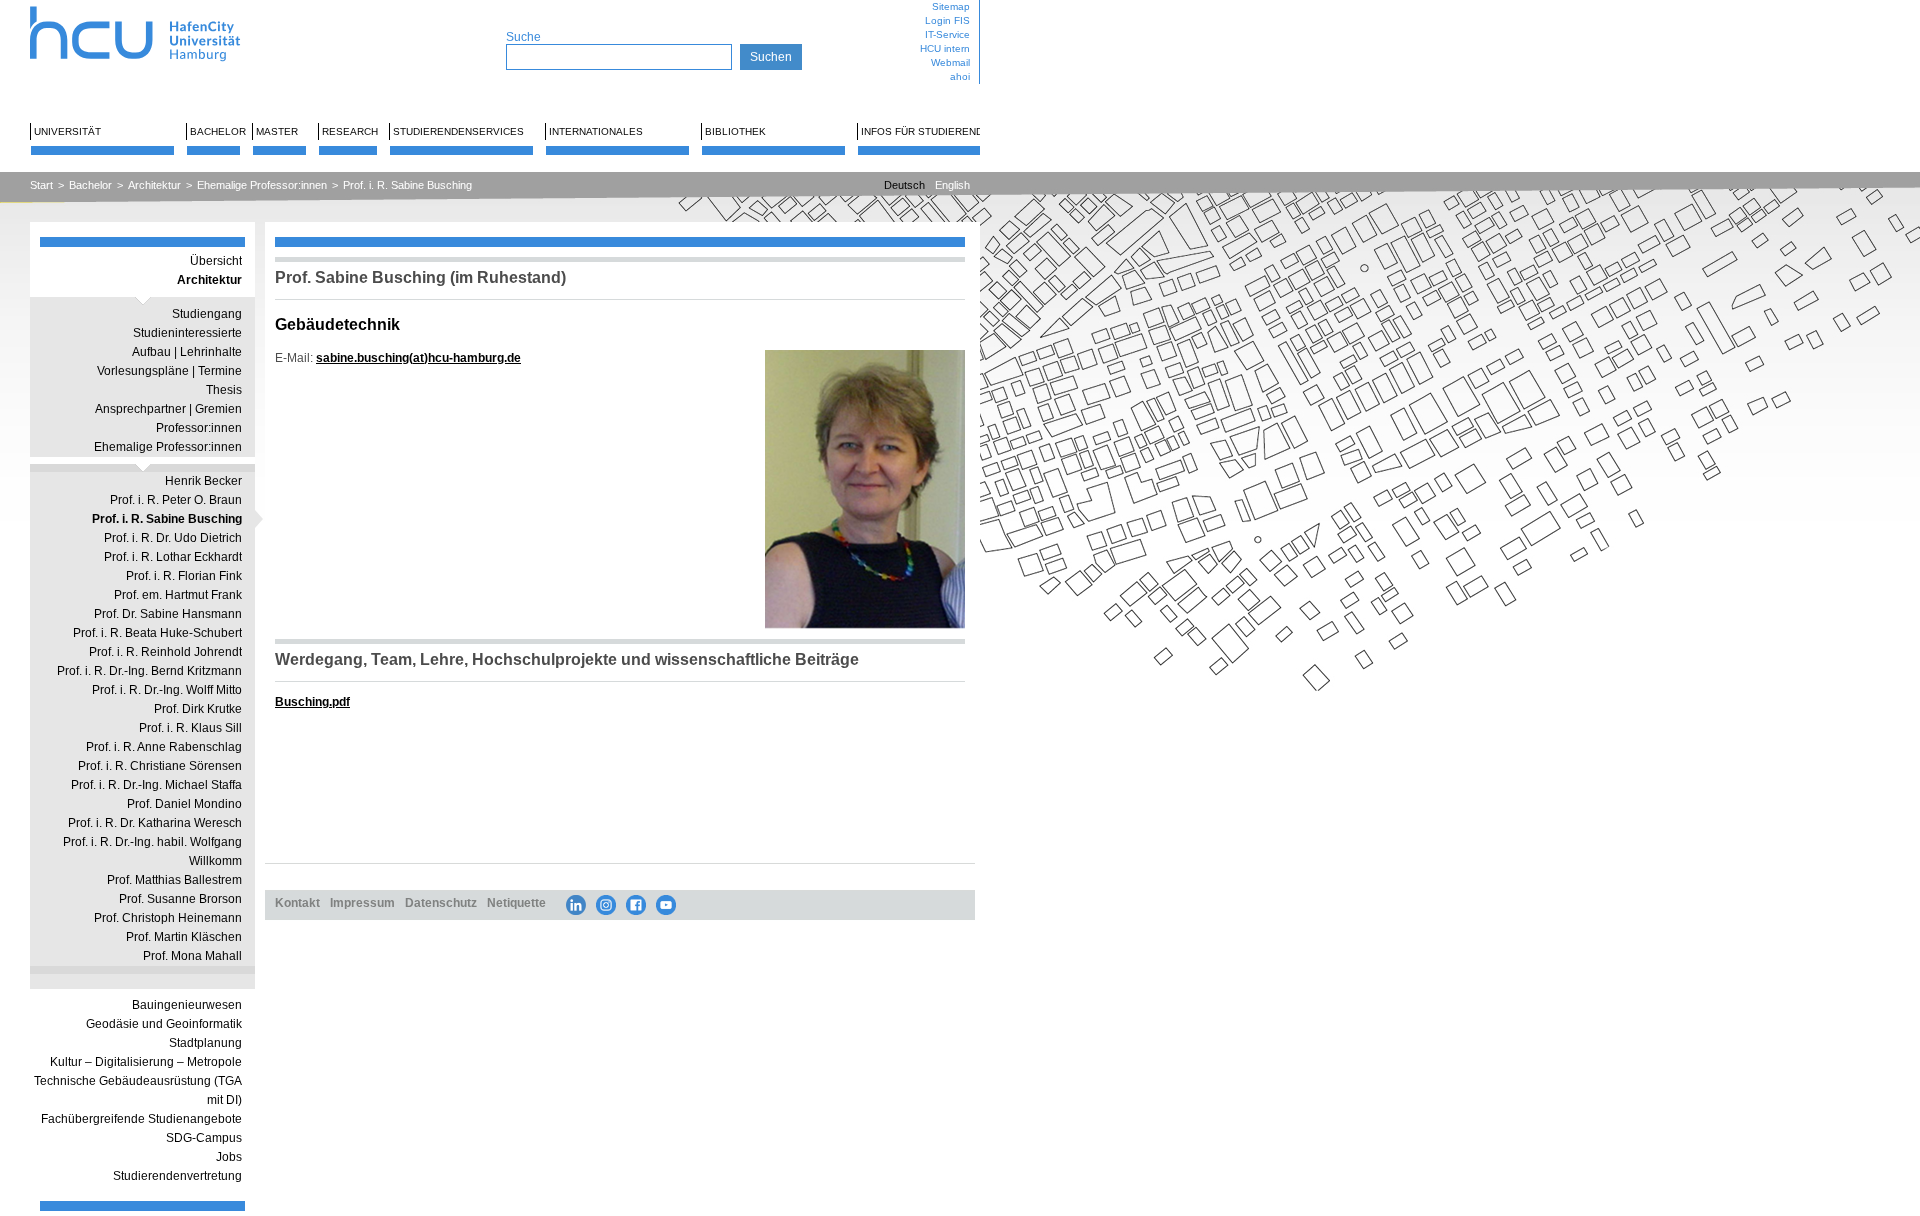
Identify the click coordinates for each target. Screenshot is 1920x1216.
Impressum (362, 902)
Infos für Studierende (925, 131)
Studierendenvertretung (177, 1176)
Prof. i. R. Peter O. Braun (176, 500)
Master (277, 131)
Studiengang (207, 314)
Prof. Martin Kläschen (184, 937)
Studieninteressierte (187, 333)
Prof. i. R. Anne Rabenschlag (164, 747)
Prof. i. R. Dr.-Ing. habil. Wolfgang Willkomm (152, 851)
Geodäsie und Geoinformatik (164, 1024)
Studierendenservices (458, 131)
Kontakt (297, 902)
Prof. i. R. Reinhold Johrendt (165, 652)
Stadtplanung (205, 1043)
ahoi (960, 76)
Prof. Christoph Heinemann (168, 918)
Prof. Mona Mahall (192, 956)
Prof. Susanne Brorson (180, 899)
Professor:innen (199, 428)
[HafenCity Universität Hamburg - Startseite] (152, 7)
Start (41, 185)
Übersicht (216, 261)
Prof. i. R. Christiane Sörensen (160, 766)
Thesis (224, 390)
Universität (67, 131)
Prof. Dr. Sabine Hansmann (168, 614)
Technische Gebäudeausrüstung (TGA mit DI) (138, 1090)
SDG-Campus (204, 1138)
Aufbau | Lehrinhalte (187, 352)
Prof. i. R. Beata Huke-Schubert (157, 633)
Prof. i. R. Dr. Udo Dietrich (173, 538)
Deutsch (904, 185)
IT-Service (947, 34)
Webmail (950, 62)
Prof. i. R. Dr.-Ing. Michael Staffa (156, 785)
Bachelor (218, 131)
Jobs (229, 1157)
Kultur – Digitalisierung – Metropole (146, 1062)
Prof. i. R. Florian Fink (184, 576)
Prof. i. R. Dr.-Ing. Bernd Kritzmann (149, 671)
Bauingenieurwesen (187, 1005)
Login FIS (947, 20)
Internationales (596, 131)
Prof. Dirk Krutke (198, 709)
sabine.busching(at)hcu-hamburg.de (418, 357)
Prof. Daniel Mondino (184, 804)
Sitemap (951, 6)
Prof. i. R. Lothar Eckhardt (173, 557)
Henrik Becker (203, 481)
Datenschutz (441, 902)
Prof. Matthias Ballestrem (174, 880)
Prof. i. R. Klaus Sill (190, 728)
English (952, 185)
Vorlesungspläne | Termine (169, 371)
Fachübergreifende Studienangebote (141, 1119)
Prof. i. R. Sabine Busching (407, 185)
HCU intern (945, 48)
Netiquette (516, 902)
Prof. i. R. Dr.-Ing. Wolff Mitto (167, 690)
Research (350, 131)
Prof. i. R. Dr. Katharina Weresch (155, 823)
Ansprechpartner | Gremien (168, 409)
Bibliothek (735, 131)
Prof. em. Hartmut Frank (178, 595)
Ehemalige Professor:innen (262, 185)
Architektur (154, 185)
